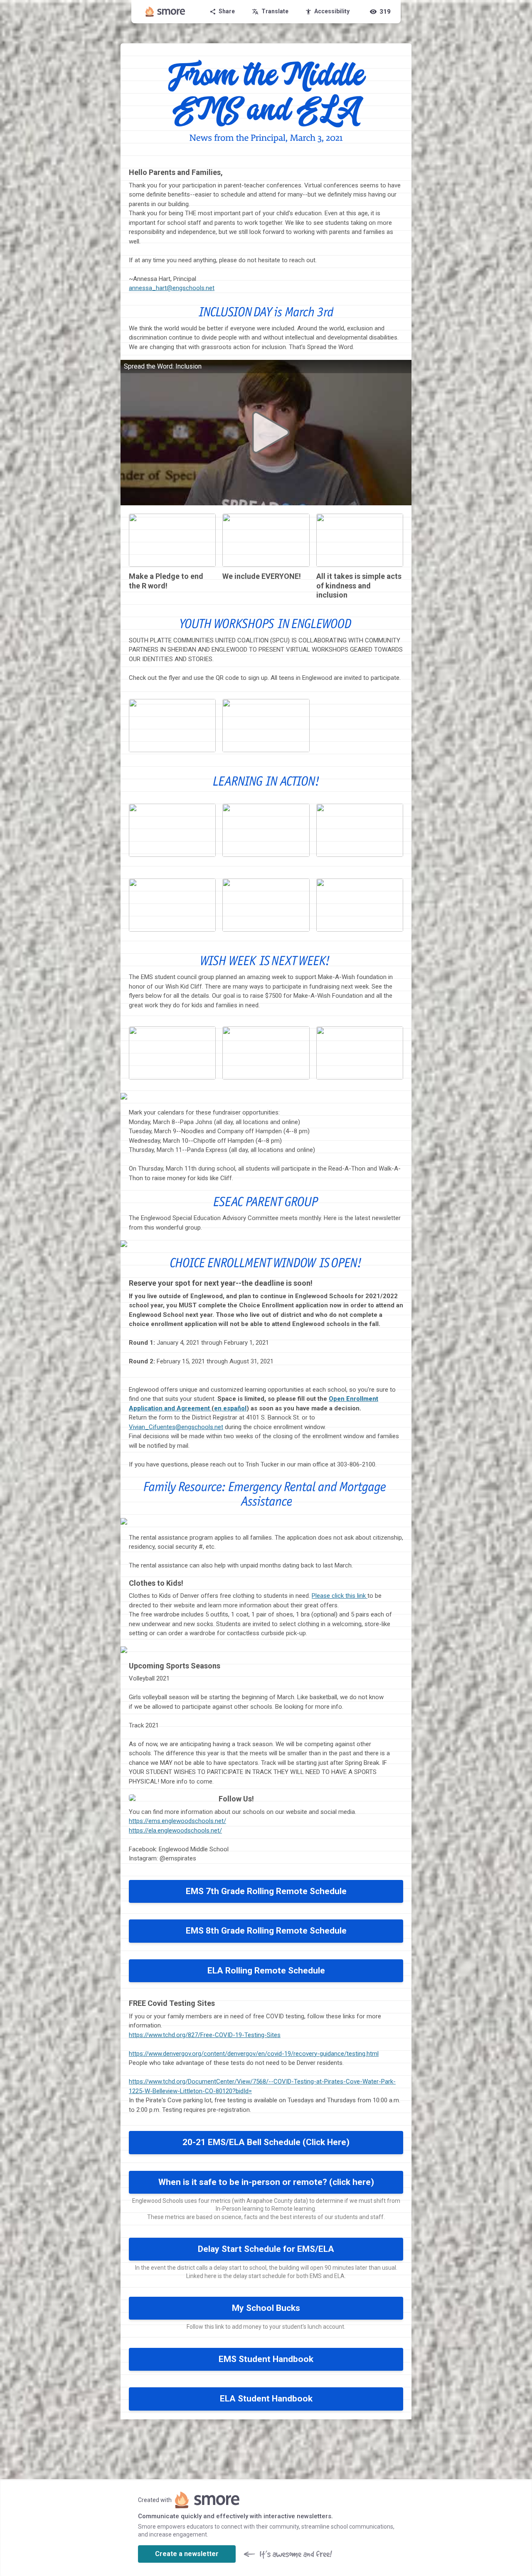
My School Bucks (266, 2308)
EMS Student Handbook (266, 2359)
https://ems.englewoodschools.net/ (177, 1821)
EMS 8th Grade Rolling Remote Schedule (266, 1931)
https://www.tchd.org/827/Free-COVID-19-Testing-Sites (205, 2035)
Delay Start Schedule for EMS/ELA (266, 2249)
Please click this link (340, 1596)
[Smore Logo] (165, 12)
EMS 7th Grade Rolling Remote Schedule (266, 1891)
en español (230, 1408)
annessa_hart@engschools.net (172, 288)
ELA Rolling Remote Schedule (266, 1971)
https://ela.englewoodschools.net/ (175, 1831)
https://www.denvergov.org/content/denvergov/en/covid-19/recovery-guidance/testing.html (254, 2054)
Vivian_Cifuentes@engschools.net (176, 1427)
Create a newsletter (187, 2554)
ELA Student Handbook (266, 2399)
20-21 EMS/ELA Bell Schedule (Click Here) (266, 2142)
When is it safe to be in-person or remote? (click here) (266, 2182)
